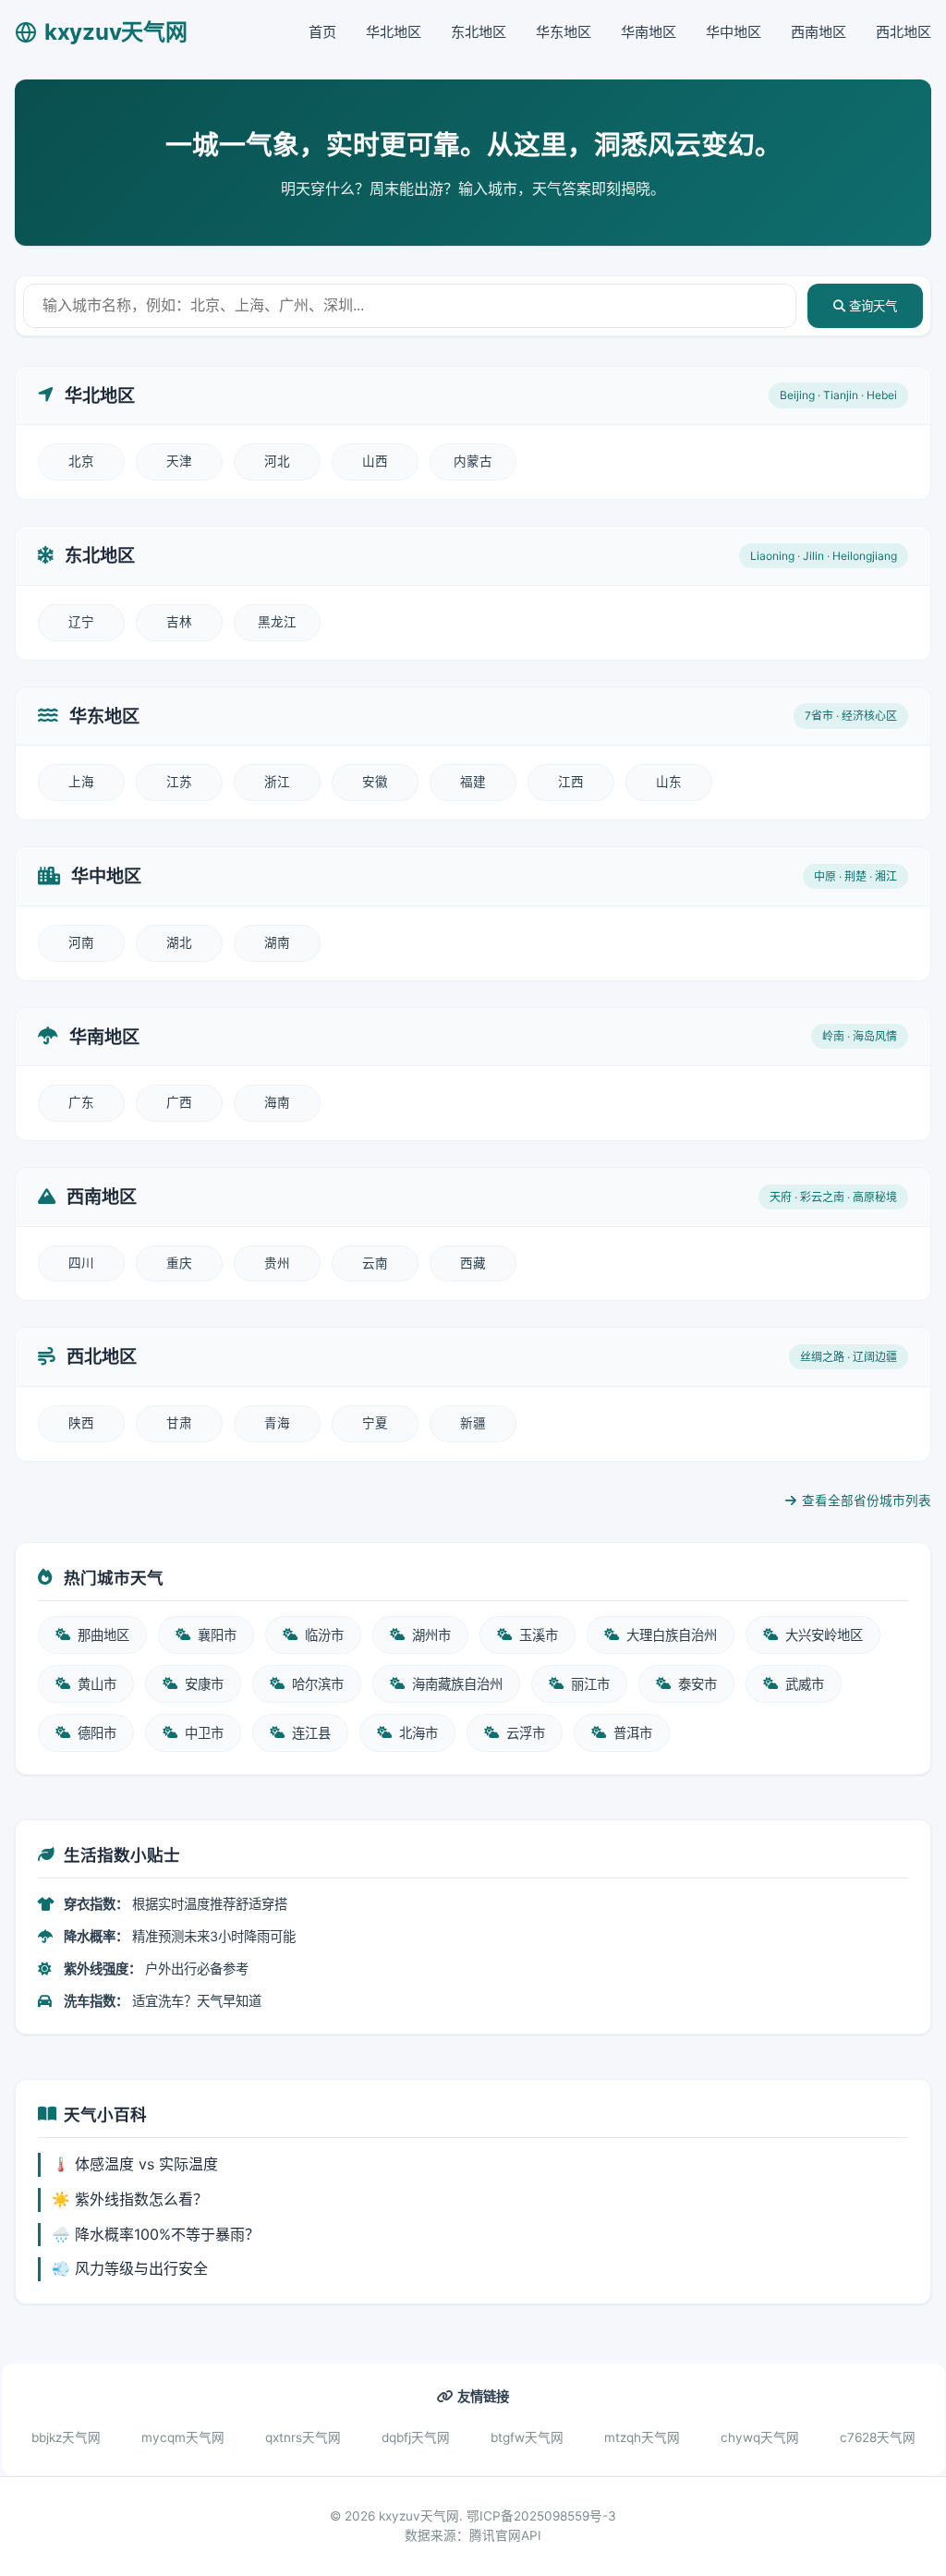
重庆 (179, 1263)
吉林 (179, 622)
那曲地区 (103, 1635)
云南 (375, 1263)
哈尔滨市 (318, 1684)
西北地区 (904, 32)
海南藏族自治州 (457, 1684)
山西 (375, 461)
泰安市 (697, 1684)
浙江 (277, 782)
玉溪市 (539, 1635)
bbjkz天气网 (66, 2437)
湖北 (179, 942)
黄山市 (97, 1684)
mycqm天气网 (183, 2437)
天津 (179, 461)
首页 (322, 32)
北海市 (418, 1733)
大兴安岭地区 (824, 1635)
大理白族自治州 (672, 1635)
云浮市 (526, 1733)
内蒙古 (473, 461)
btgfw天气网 (527, 2437)
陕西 (81, 1423)
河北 (277, 461)
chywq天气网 (760, 2437)
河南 (81, 942)
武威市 (805, 1684)
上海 (81, 782)
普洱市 (633, 1733)
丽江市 (590, 1684)
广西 (179, 1102)
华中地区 (734, 32)
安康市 (204, 1684)
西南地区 (819, 32)
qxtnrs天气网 (303, 2437)
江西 (571, 782)
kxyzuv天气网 (115, 32)
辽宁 (81, 622)
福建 (473, 782)
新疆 (473, 1423)
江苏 (179, 782)
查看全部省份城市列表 (867, 1501)
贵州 (277, 1263)
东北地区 (479, 32)
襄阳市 (217, 1635)
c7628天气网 (878, 2437)
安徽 (375, 782)
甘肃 (179, 1423)
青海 (277, 1423)
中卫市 (204, 1733)
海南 (277, 1102)
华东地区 (564, 32)
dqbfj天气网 (416, 2437)
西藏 (473, 1263)
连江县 (311, 1733)
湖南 (277, 942)
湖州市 (431, 1635)
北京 (81, 461)
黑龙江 (277, 622)
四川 (81, 1263)
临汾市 (324, 1635)
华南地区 (649, 32)
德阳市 (97, 1733)
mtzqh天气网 (642, 2437)
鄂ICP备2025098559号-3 (541, 2516)
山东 (669, 782)
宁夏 (375, 1423)
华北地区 (394, 32)
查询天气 (871, 306)
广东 (81, 1102)
